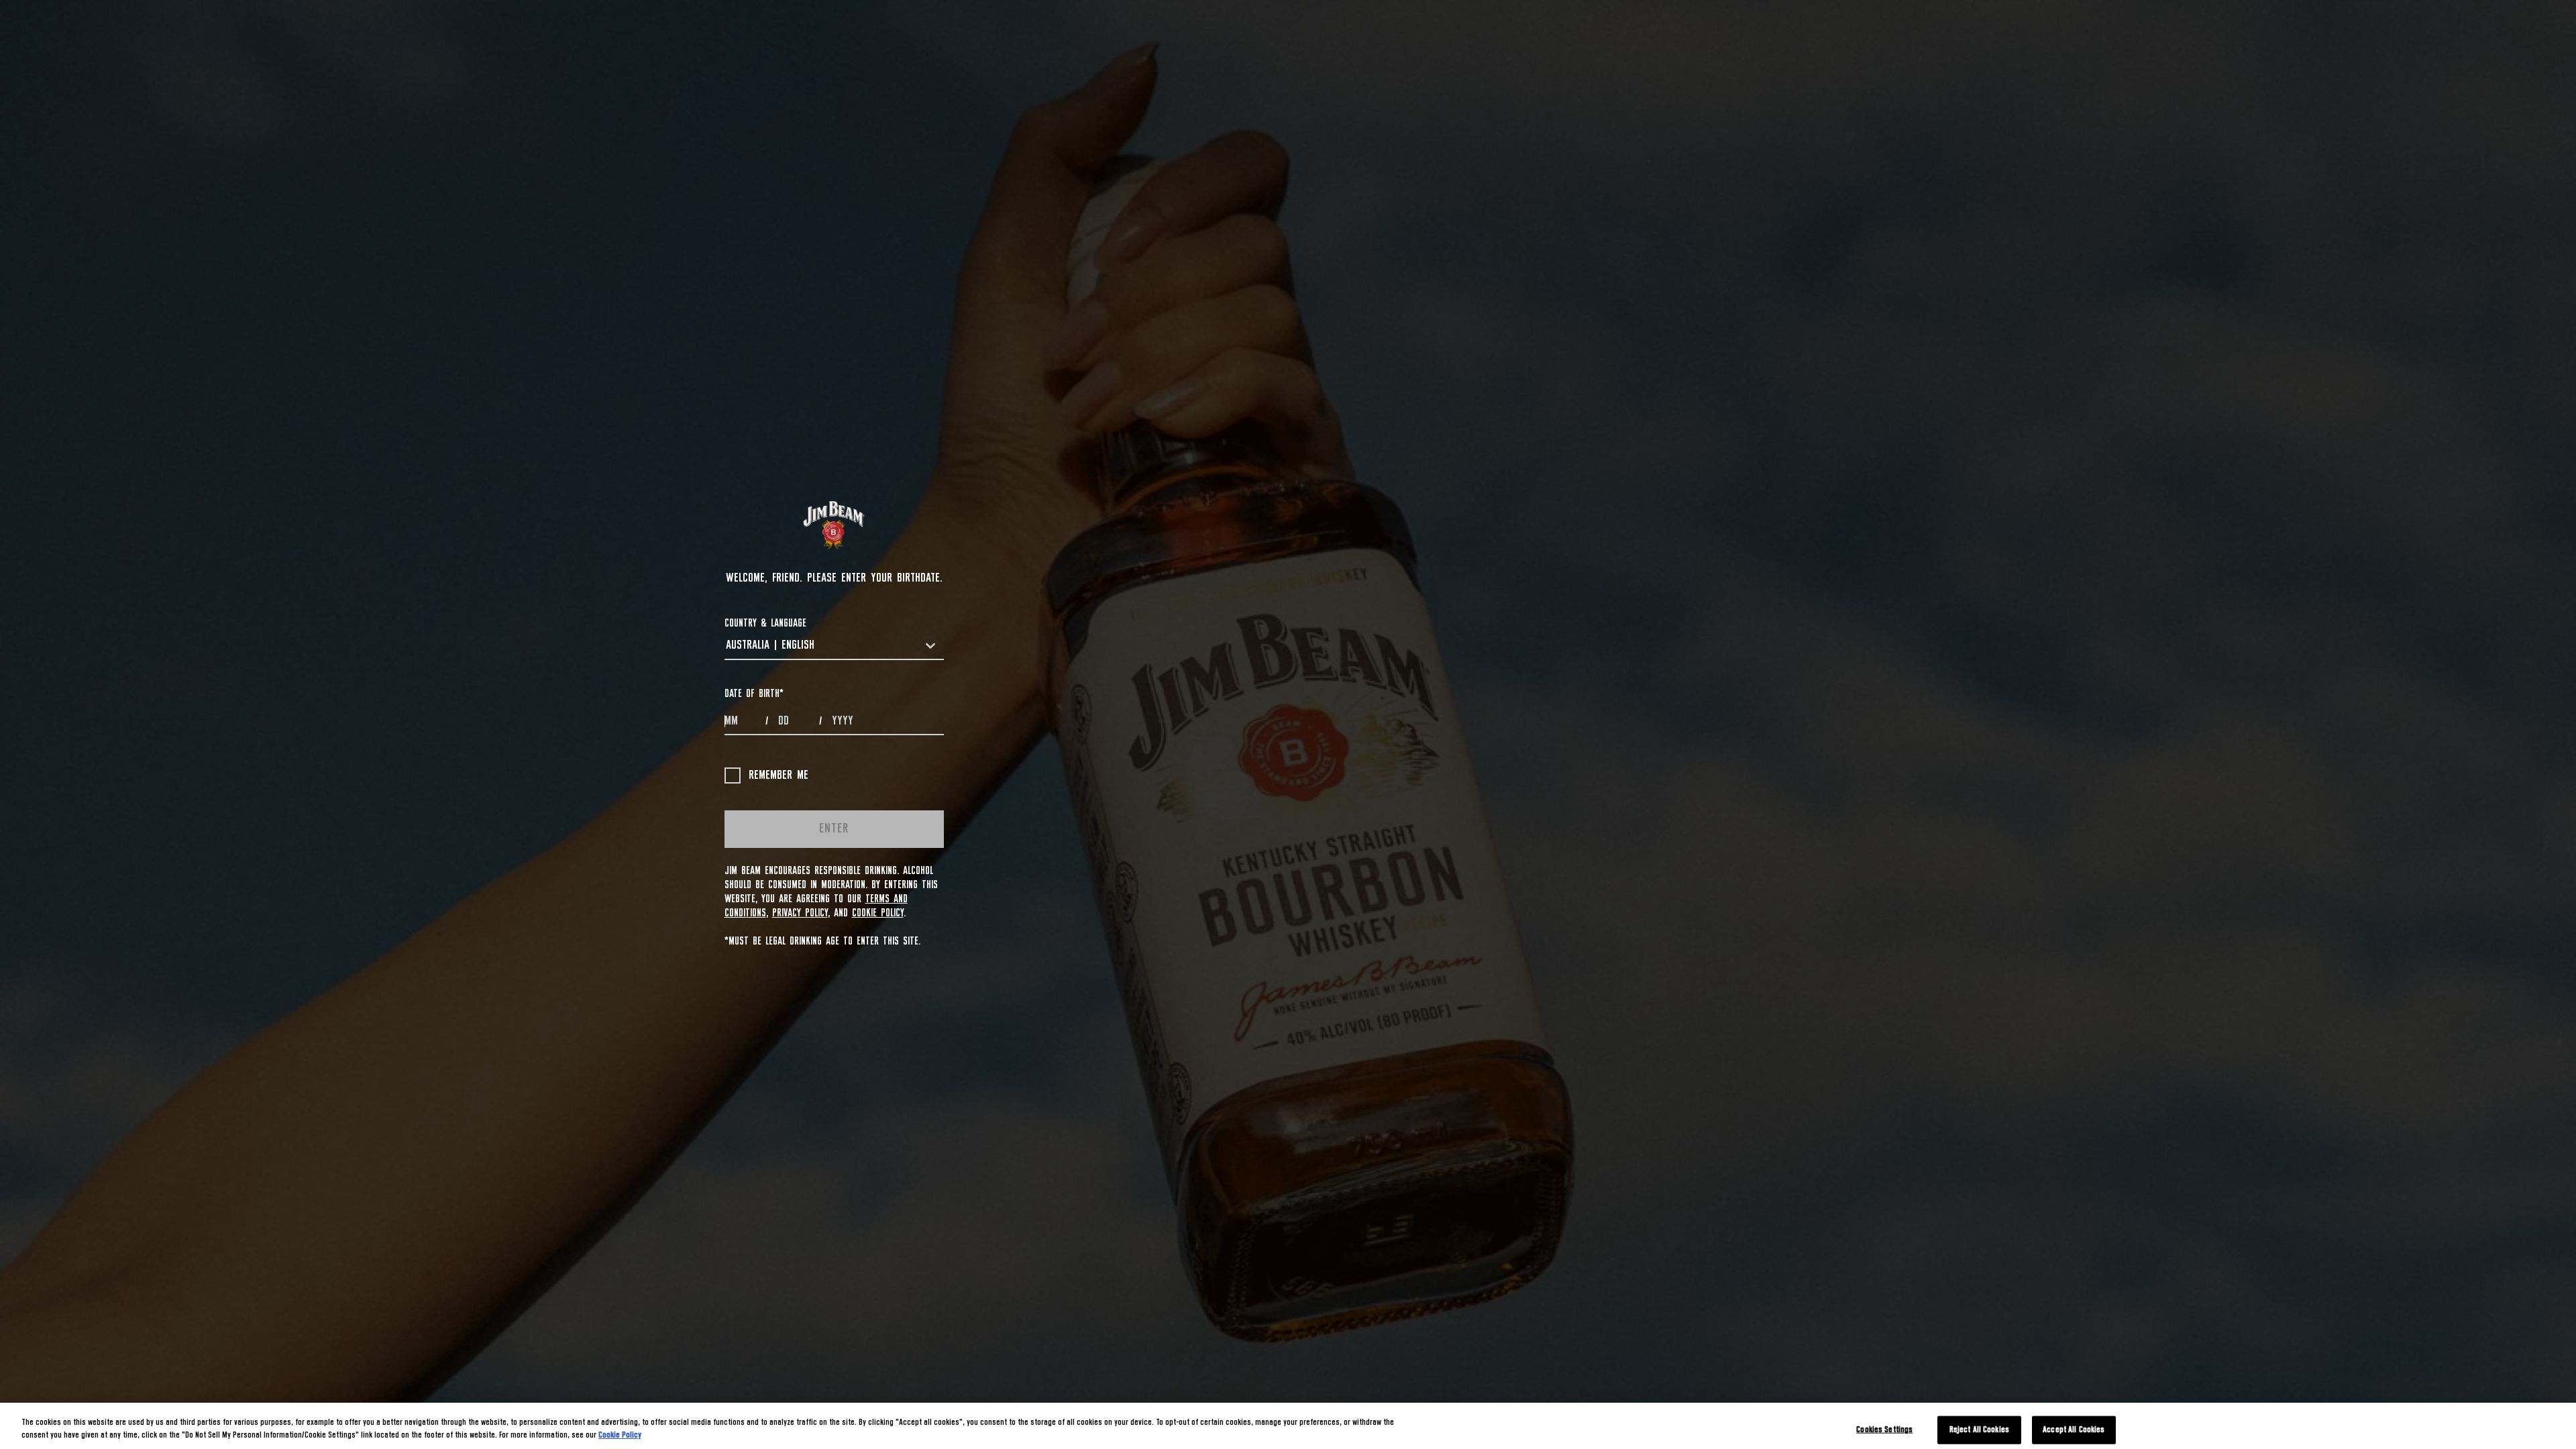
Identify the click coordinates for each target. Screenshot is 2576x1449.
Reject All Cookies (1979, 1430)
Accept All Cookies (2074, 1430)
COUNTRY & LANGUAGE (765, 623)
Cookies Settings (1884, 1430)
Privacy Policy (800, 913)
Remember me (779, 775)
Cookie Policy (878, 913)
